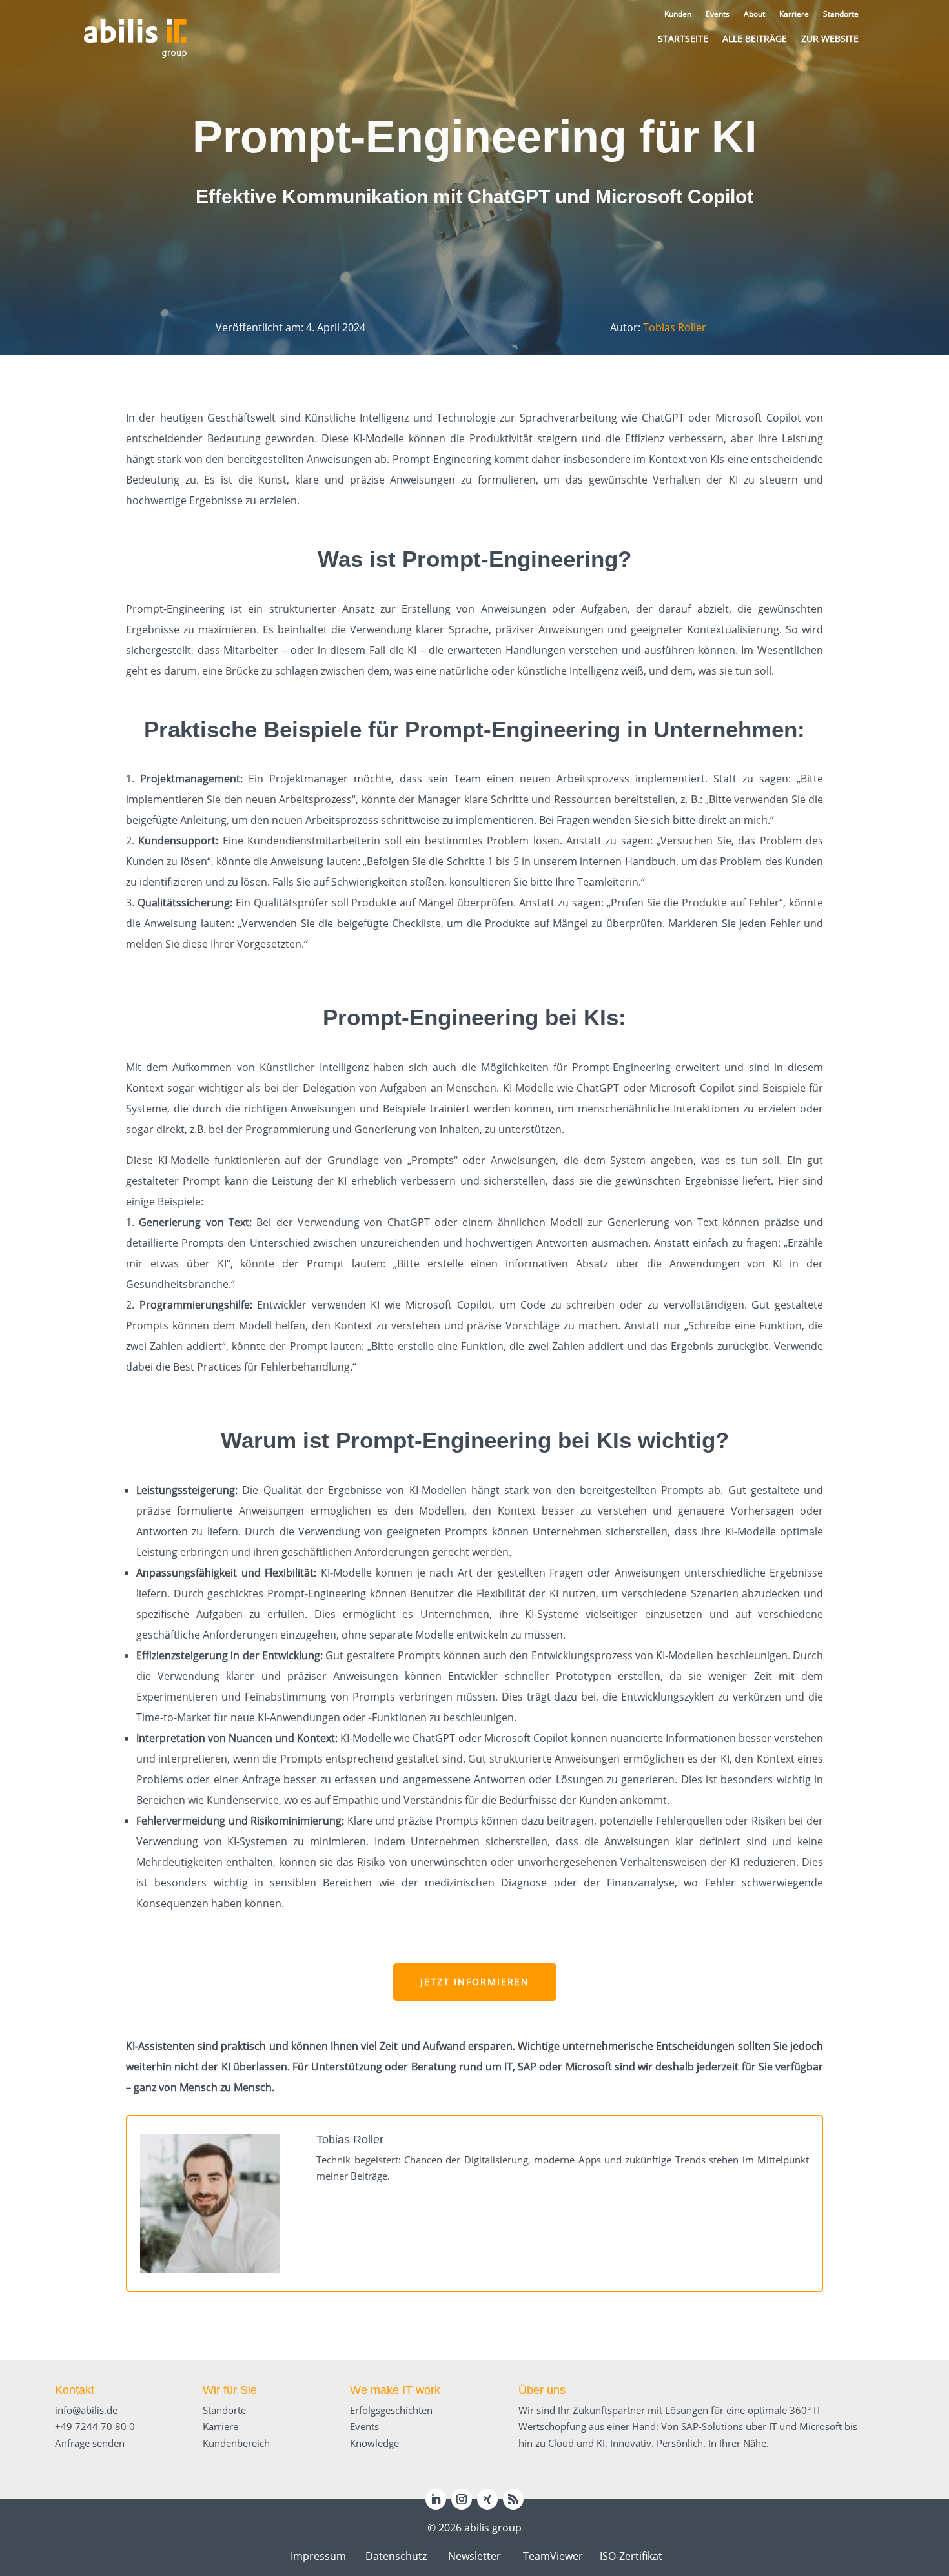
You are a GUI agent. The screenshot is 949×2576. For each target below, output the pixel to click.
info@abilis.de (86, 2410)
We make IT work (395, 2390)
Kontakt (75, 2390)
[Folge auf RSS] (513, 2499)
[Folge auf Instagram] (462, 2499)
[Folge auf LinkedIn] (436, 2499)
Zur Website (830, 38)
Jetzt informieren (475, 1982)
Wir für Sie (230, 2390)
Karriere (220, 2426)
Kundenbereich (236, 2443)
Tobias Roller (675, 327)
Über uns (542, 2390)
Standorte (224, 2410)
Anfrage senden (90, 2443)
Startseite (683, 38)
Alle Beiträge (755, 38)
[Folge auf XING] (487, 2499)
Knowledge (374, 2443)
